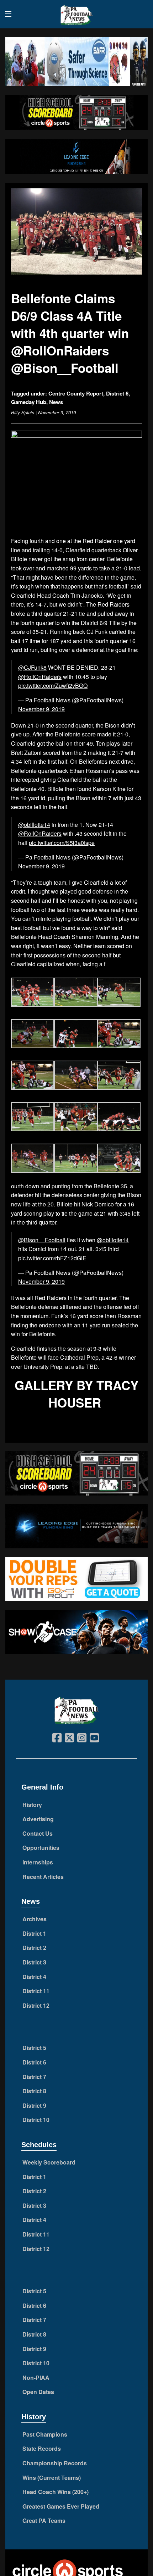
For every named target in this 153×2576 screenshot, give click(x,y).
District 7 (34, 2077)
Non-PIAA (36, 2378)
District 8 (34, 2091)
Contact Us (38, 1833)
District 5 (34, 2048)
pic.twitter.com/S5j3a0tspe (62, 843)
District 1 (34, 1933)
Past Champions (45, 2434)
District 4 (34, 1977)
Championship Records (55, 2463)
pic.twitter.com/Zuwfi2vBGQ (53, 686)
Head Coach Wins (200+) (56, 2492)
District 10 (36, 2120)
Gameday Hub (29, 402)
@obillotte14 (34, 825)
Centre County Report (76, 393)
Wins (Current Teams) (52, 2478)
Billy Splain (23, 412)
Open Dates (38, 2392)
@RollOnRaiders (40, 677)
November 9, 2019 (41, 709)
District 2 (34, 1948)
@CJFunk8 (32, 667)
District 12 (36, 2005)
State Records (42, 2448)
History (32, 1805)
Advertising (38, 1819)
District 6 (117, 393)
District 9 (34, 2105)
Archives (35, 1919)
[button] (33, 993)
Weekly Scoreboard (49, 2162)
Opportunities (41, 1848)
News (56, 402)
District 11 (36, 1991)
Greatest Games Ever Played (61, 2506)
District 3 (34, 1962)
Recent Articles (43, 1877)
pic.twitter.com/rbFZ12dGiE (52, 1258)
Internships (38, 1862)
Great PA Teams (44, 2520)
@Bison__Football (42, 1240)
